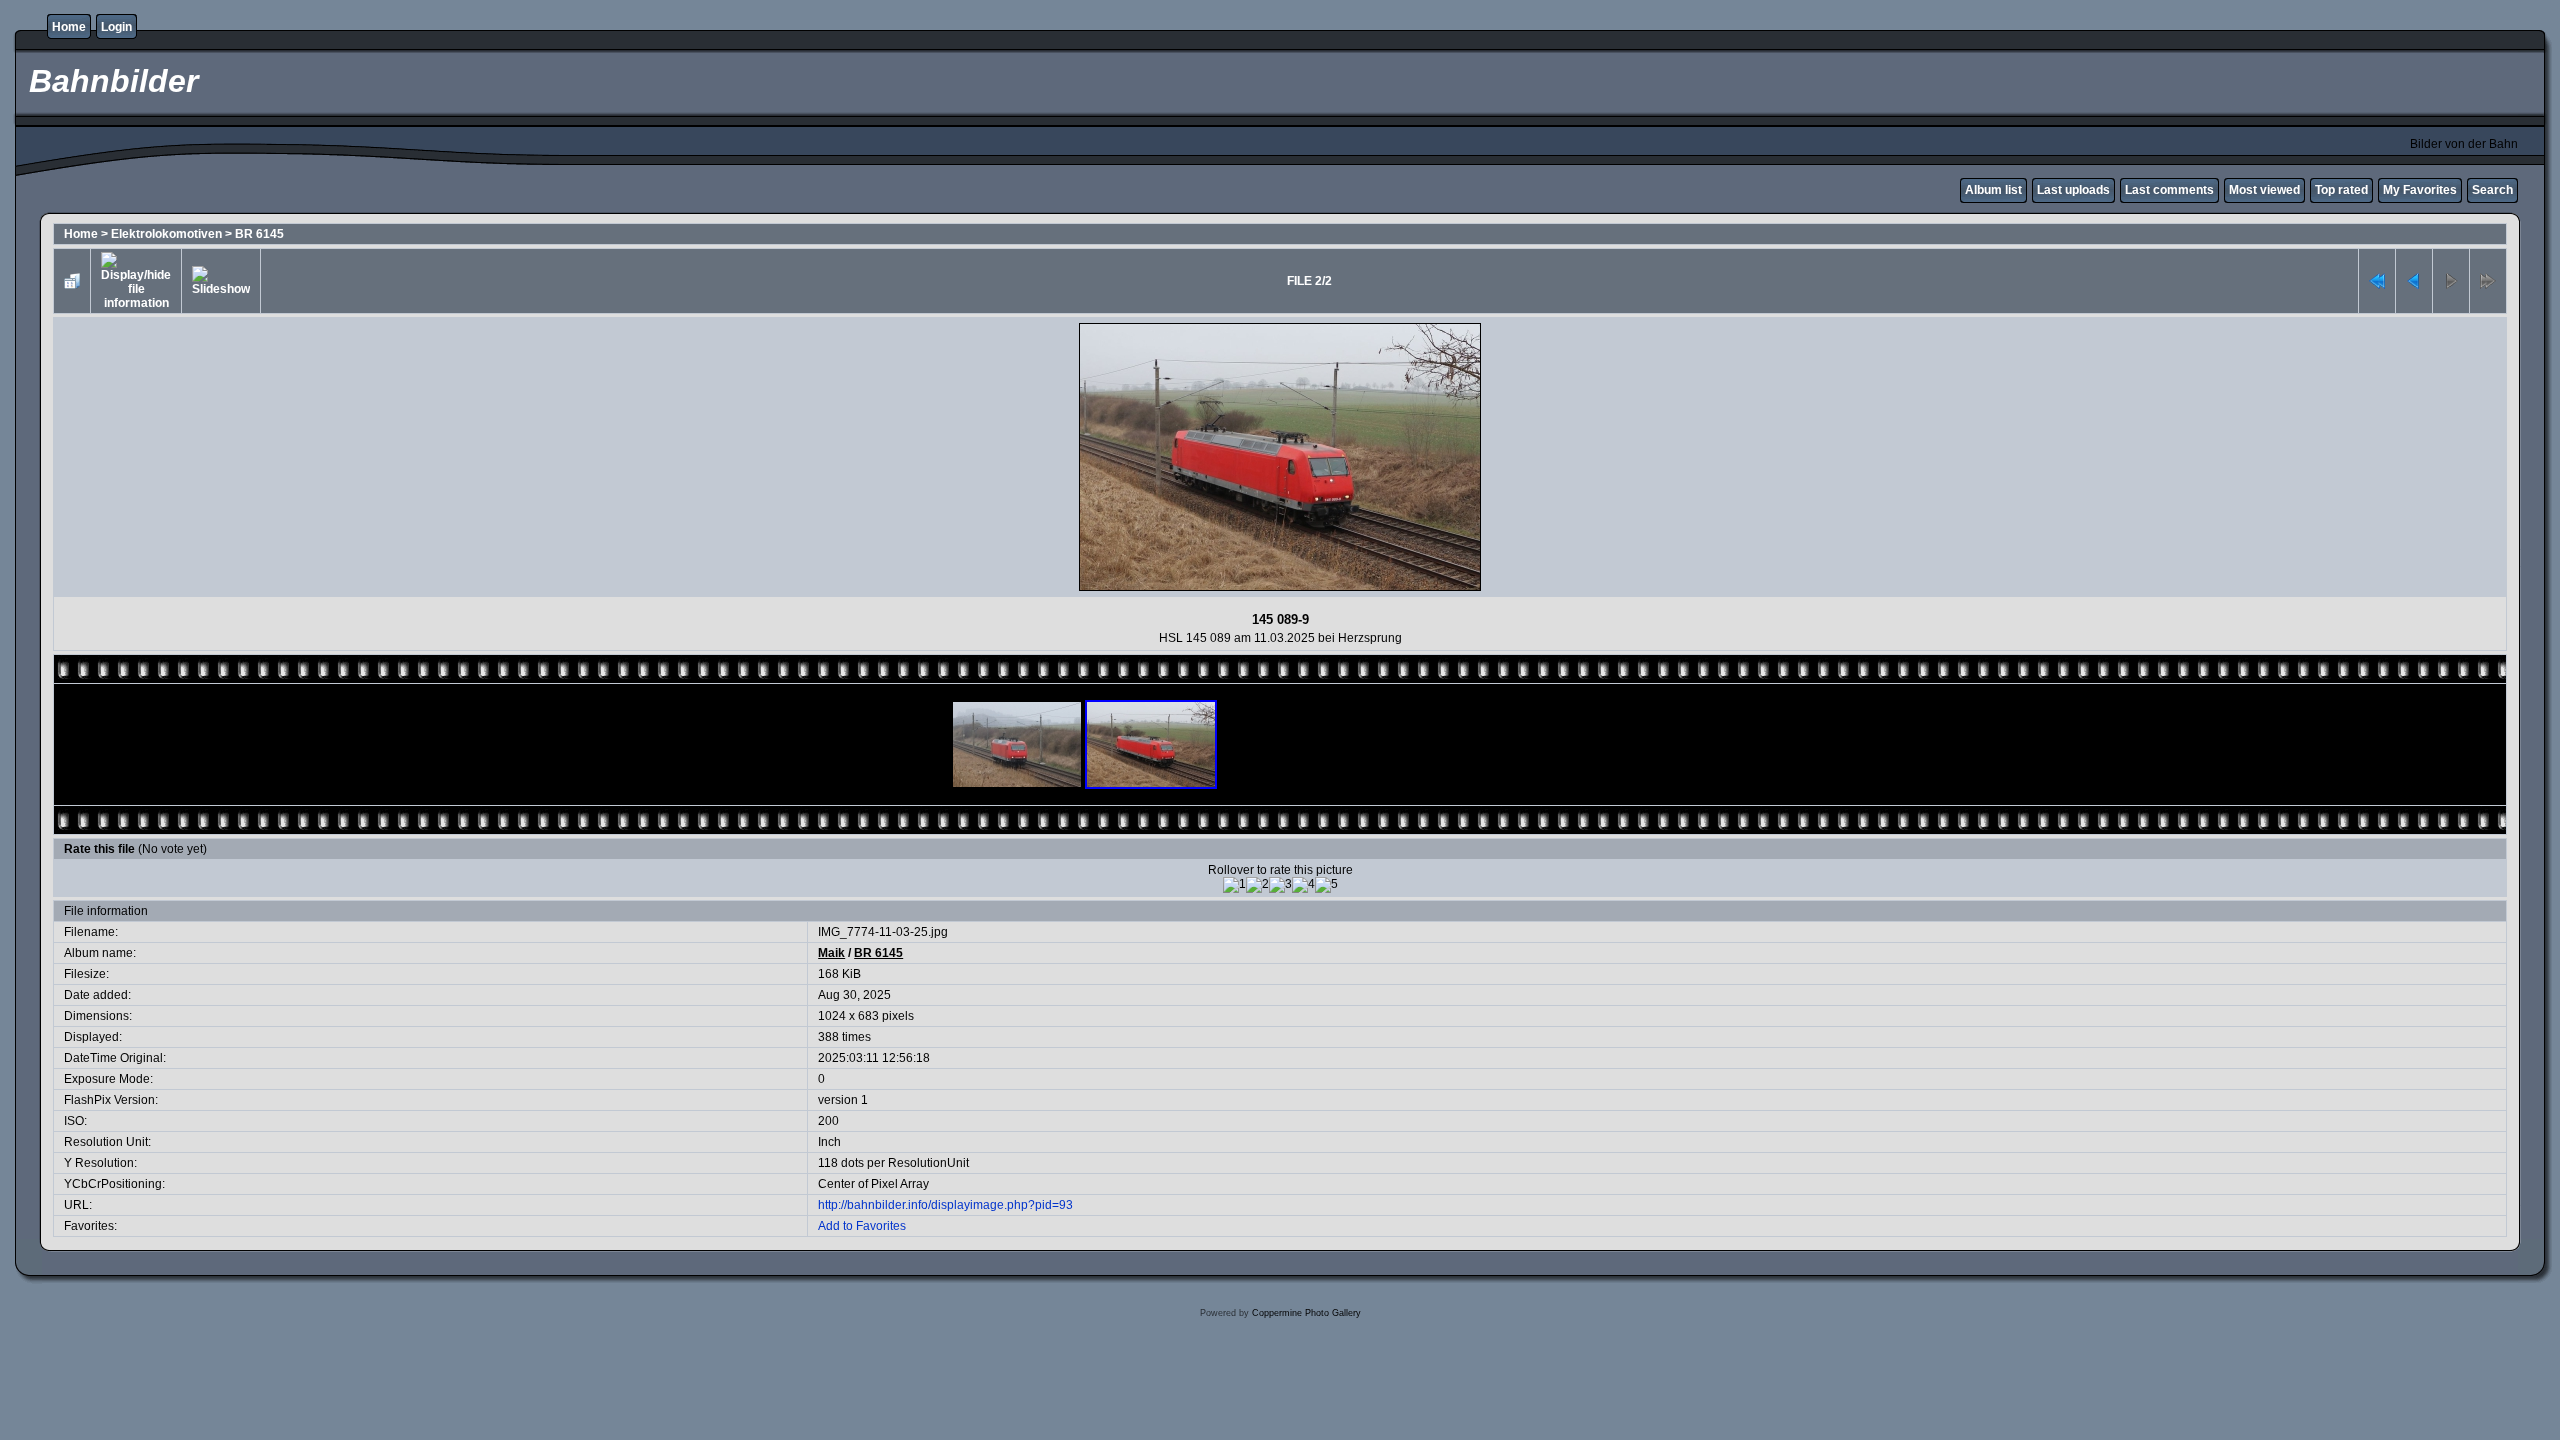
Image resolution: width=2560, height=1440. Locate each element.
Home (69, 27)
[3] (1280, 885)
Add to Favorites (862, 1226)
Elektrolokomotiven (166, 234)
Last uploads (2073, 190)
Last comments (2169, 190)
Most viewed (2264, 190)
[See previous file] (2414, 281)
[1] (1234, 885)
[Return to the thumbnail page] (72, 281)
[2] (1257, 885)
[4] (1303, 885)
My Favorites (2420, 190)
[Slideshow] (221, 281)
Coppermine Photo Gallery (1306, 1313)
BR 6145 (259, 234)
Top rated (2341, 190)
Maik (831, 953)
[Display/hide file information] (136, 281)
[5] (1326, 885)
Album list (1993, 190)
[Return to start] (2377, 281)
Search (2492, 190)
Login (116, 27)
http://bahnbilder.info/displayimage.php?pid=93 (945, 1205)
